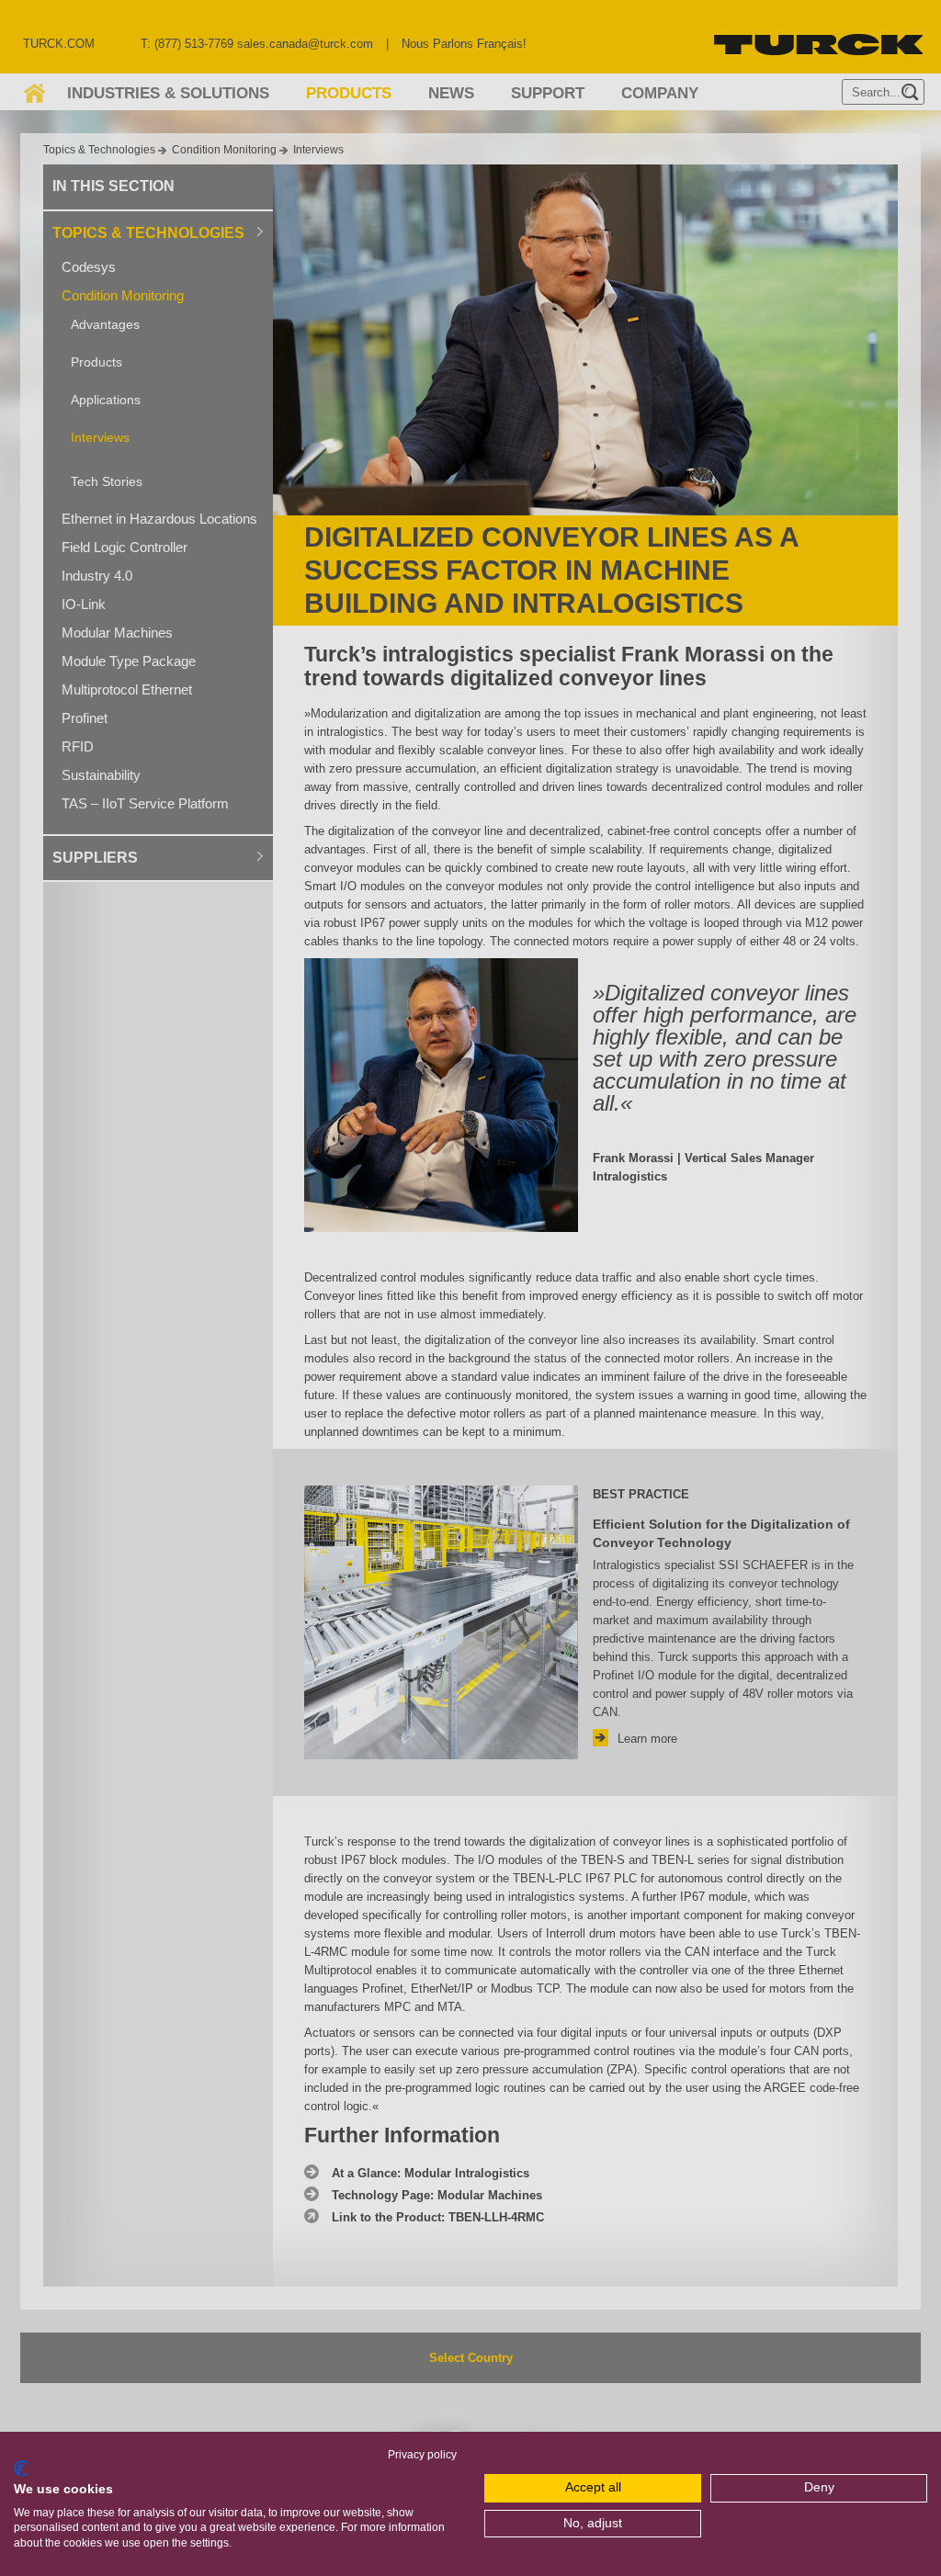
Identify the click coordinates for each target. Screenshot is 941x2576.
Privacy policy (422, 2455)
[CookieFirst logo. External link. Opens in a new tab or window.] (21, 2469)
